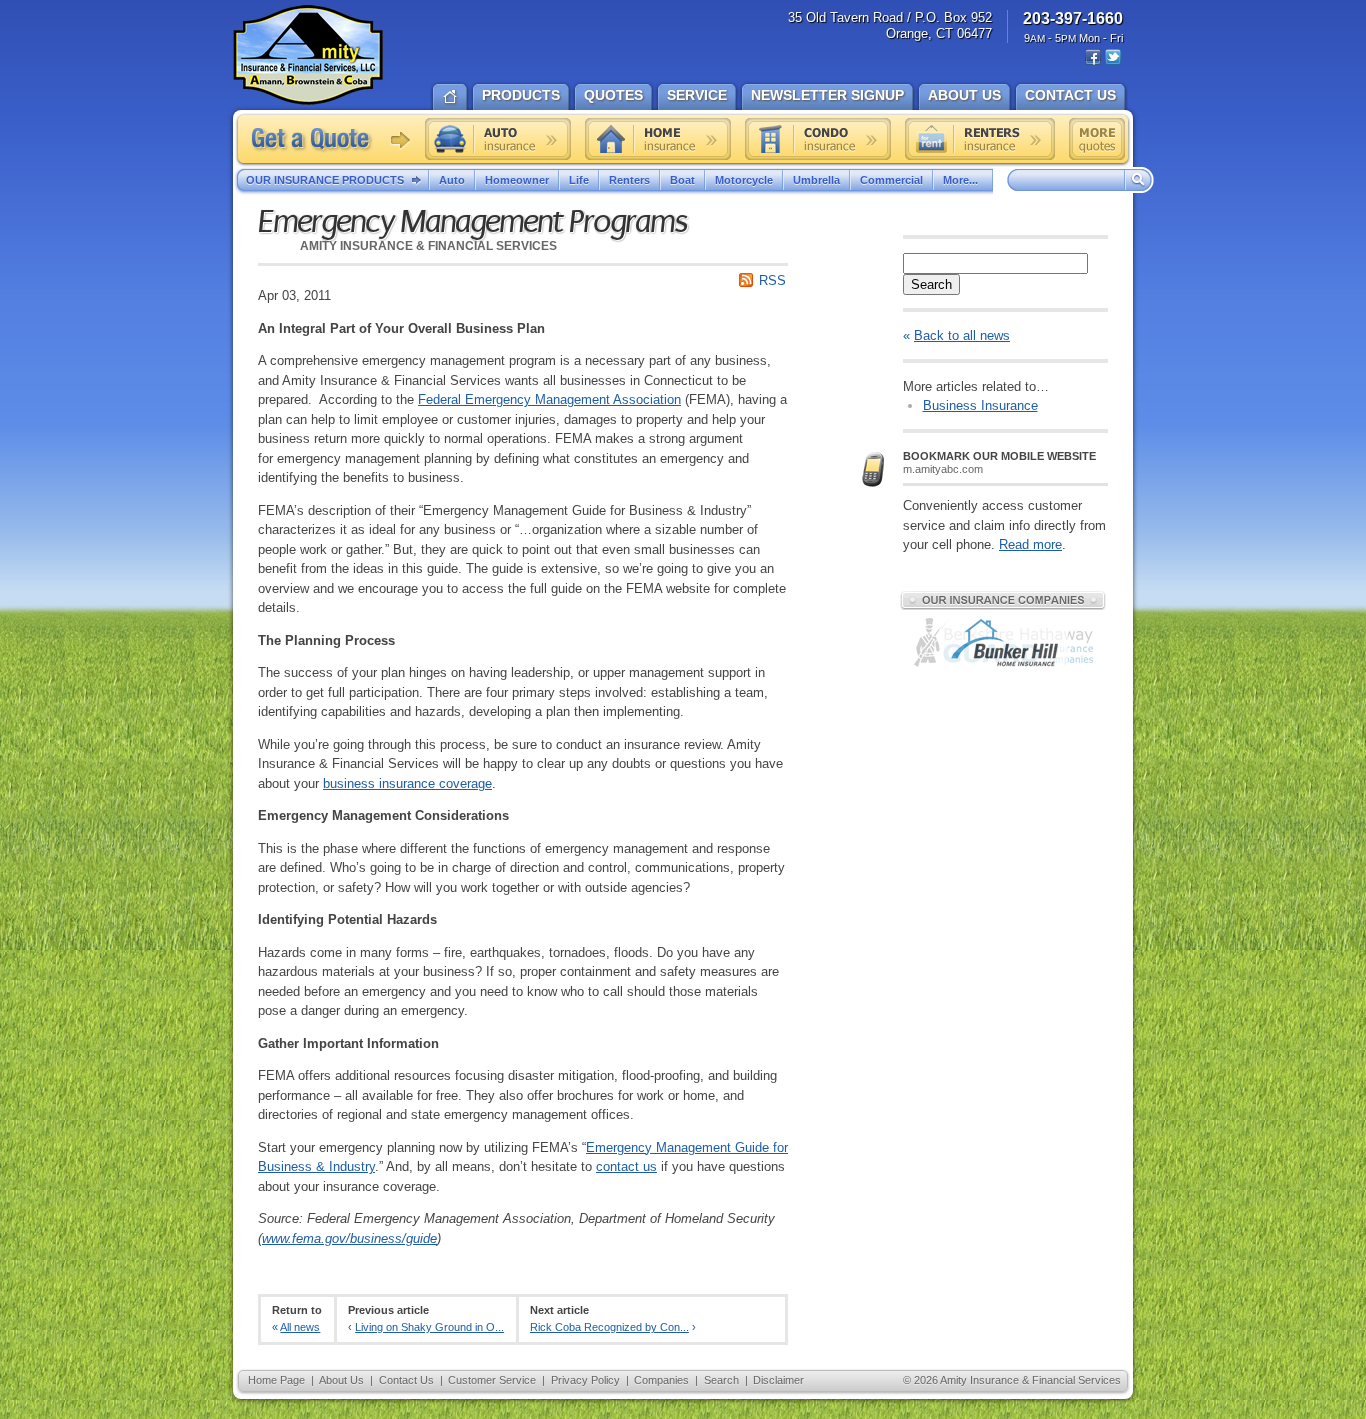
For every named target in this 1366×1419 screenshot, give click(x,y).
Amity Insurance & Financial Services (308, 55)
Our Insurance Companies (1003, 600)
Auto (452, 180)
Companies (661, 1380)
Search (931, 284)
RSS (772, 280)
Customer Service (492, 1380)
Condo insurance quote (818, 139)
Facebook (1093, 57)
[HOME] (450, 95)
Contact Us (406, 1380)
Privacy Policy (585, 1380)
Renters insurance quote (980, 139)
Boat (682, 180)
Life (579, 180)
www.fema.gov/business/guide (349, 1238)
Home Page (276, 1380)
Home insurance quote (658, 139)
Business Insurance (980, 405)
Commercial (891, 180)
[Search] (1139, 181)
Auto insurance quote (498, 139)
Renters (629, 180)
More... (960, 180)
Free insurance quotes (1097, 139)
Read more (1030, 544)
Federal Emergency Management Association (549, 399)
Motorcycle (744, 180)
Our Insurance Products (325, 180)
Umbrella (816, 180)
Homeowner (517, 180)
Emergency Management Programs (472, 222)
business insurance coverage (407, 783)
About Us (341, 1380)
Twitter (1113, 57)
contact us (626, 1166)
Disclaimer (778, 1380)
